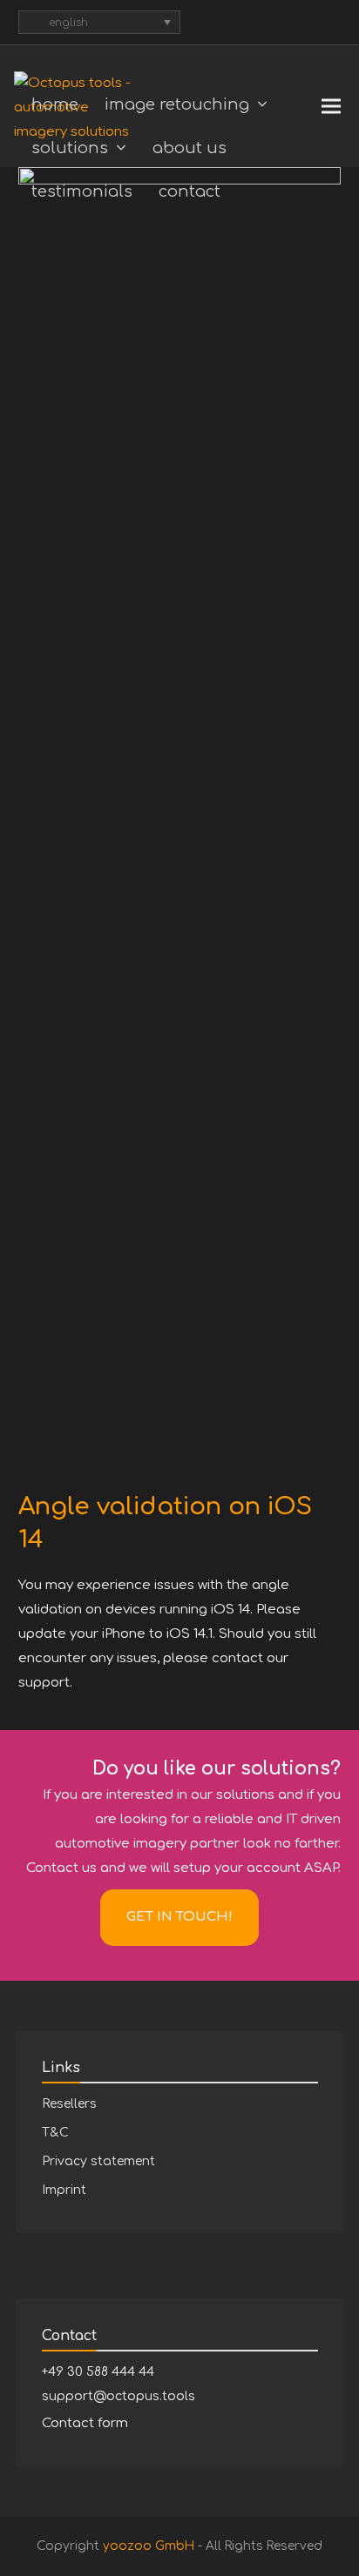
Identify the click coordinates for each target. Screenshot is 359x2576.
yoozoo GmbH (149, 2546)
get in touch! (179, 1917)
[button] (331, 107)
